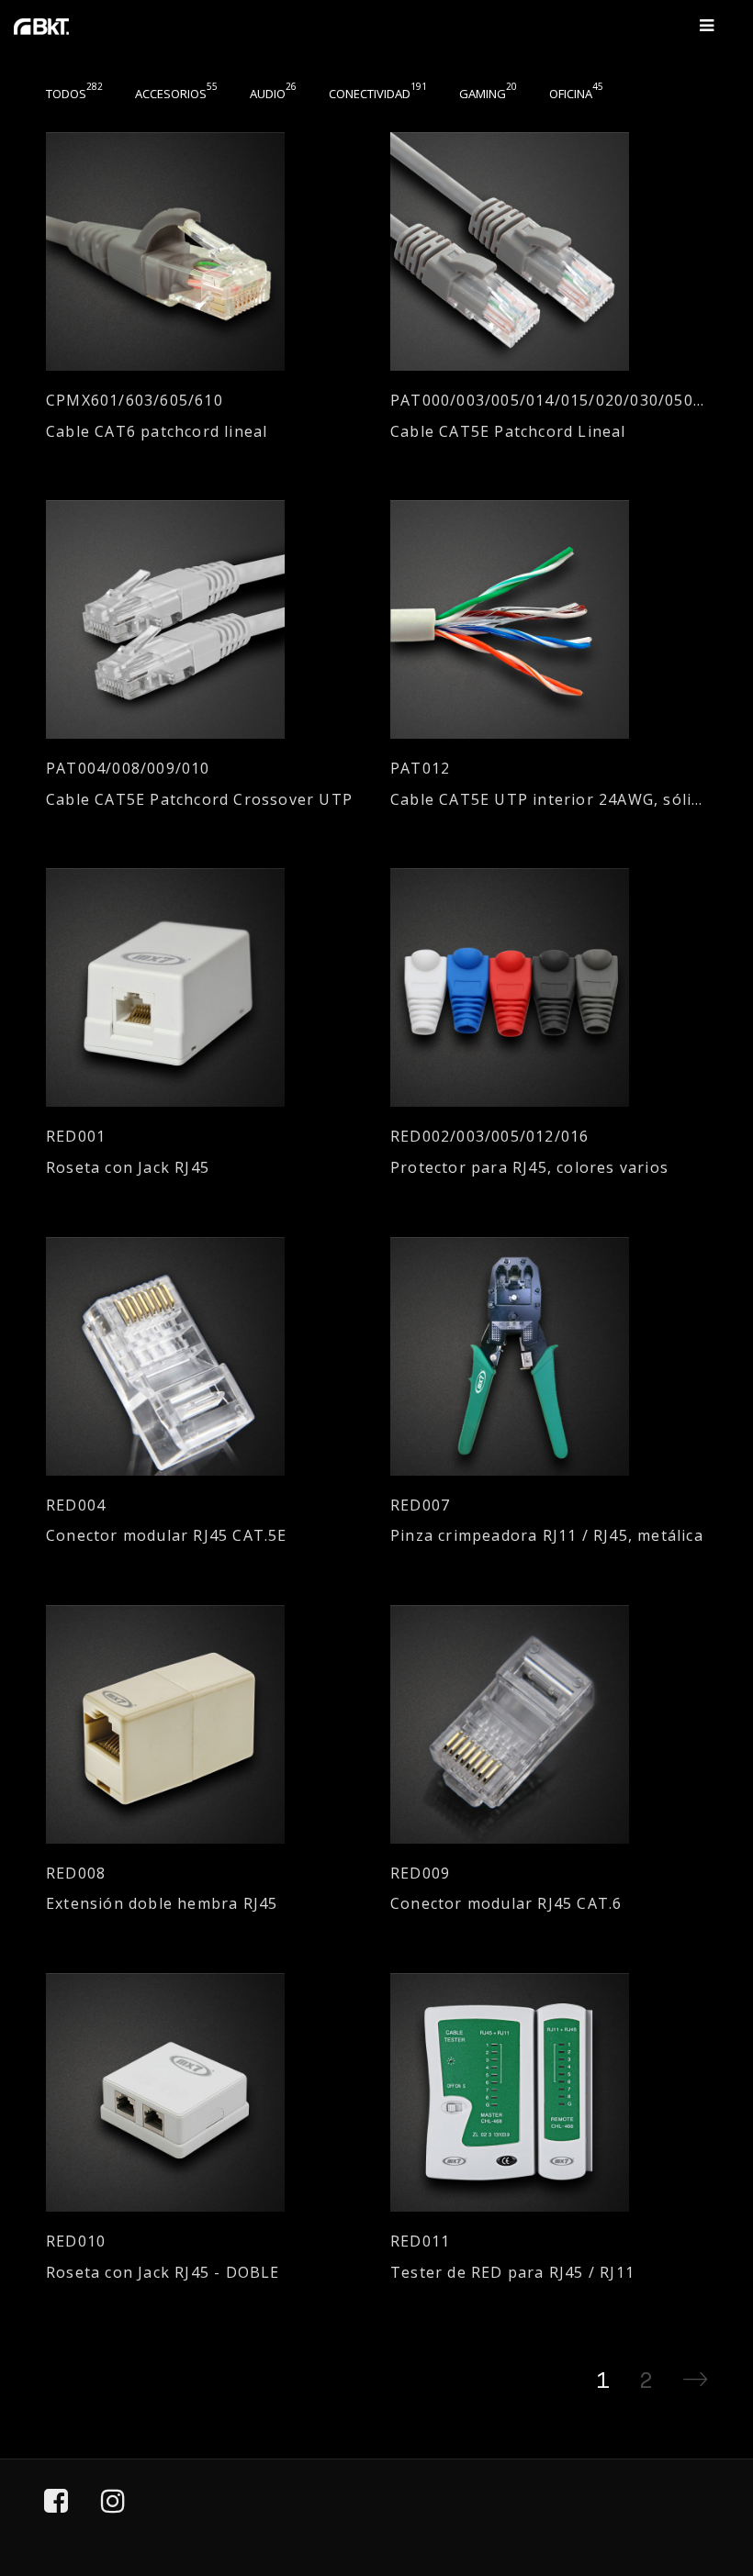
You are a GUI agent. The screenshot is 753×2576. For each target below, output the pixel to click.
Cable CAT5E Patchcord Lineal (508, 432)
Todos (74, 94)
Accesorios (176, 94)
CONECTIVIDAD (378, 94)
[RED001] (204, 987)
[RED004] (204, 1356)
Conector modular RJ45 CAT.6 (506, 1904)
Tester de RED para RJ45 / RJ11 (512, 2273)
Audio (273, 94)
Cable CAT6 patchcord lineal (157, 432)
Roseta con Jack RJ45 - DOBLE (163, 2273)
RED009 (420, 1873)
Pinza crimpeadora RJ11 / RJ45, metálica (547, 1536)
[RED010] (204, 2092)
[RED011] (549, 2092)
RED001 (76, 1137)
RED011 (420, 2241)
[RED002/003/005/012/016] (549, 987)
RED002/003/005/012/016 (489, 1137)
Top (690, 2478)
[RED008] (204, 1724)
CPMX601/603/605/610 (135, 401)
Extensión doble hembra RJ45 (162, 1904)
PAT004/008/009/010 (128, 769)
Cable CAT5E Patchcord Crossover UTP (199, 800)
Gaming (488, 94)
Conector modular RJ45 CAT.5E (167, 1536)
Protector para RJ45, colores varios (529, 1168)
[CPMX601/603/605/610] (204, 251)
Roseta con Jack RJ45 (128, 1168)
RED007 (420, 1505)
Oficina (576, 94)
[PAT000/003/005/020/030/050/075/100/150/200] (549, 251)
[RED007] (549, 1356)
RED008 (76, 1873)
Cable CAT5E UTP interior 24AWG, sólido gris (549, 800)
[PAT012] (549, 619)
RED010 (76, 2241)
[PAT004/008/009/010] (204, 619)
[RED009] (549, 1724)
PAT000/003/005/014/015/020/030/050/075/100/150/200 (549, 401)
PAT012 (420, 769)
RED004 (76, 1505)
